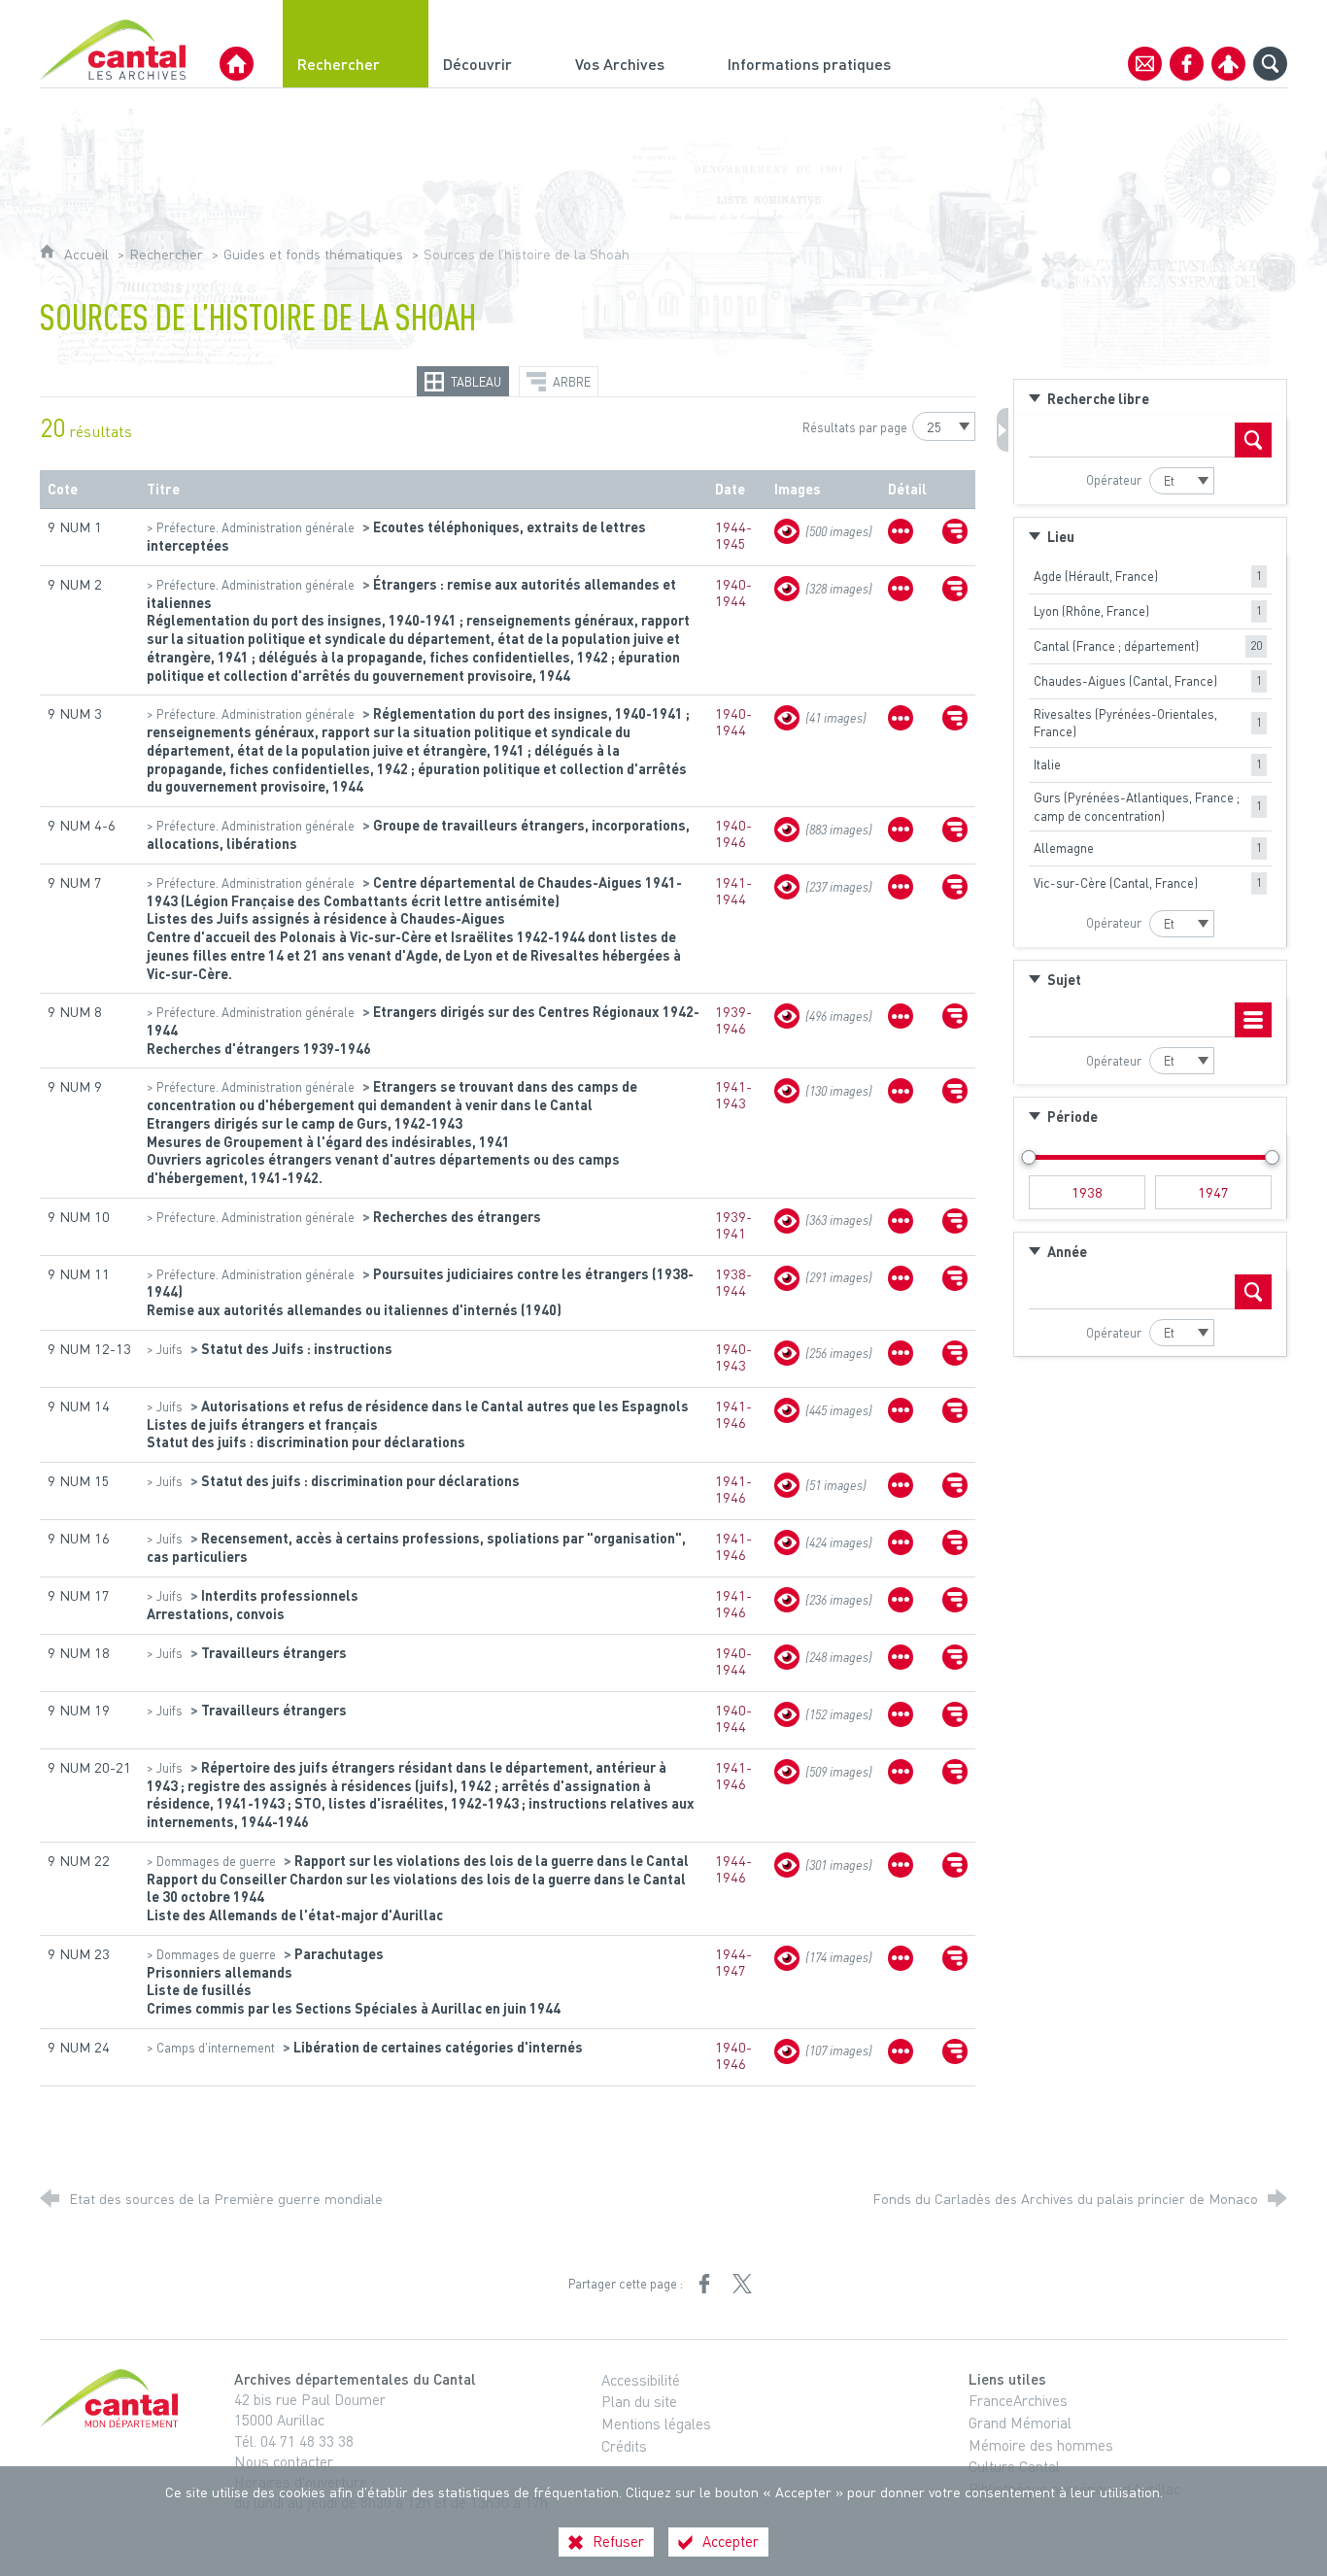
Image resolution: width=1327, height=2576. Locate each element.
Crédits (624, 2446)
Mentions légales (656, 2423)
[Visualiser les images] (787, 531)
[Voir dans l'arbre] (955, 531)
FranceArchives (1018, 2400)
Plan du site (639, 2401)
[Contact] (1145, 64)
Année (1067, 1251)
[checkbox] (1150, 576)
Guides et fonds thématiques (313, 254)
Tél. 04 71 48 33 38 (294, 2441)
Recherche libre (1098, 398)
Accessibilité (641, 2380)
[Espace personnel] (1228, 64)
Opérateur (1114, 480)
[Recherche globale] (1270, 64)
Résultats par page (855, 427)
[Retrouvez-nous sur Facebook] (1187, 64)
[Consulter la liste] (1253, 1020)
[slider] (1028, 1157)
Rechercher (166, 254)
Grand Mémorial (1020, 2423)
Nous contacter (284, 2461)
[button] (1150, 398)
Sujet (1064, 979)
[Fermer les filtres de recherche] (1003, 430)
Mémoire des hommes (1041, 2445)
